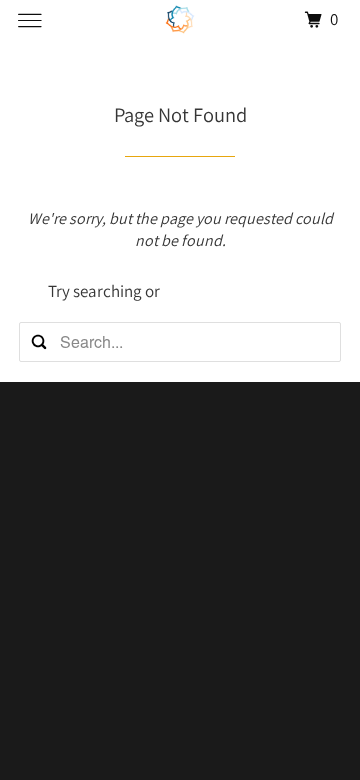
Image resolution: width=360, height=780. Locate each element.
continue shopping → (238, 291)
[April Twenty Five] (180, 19)
